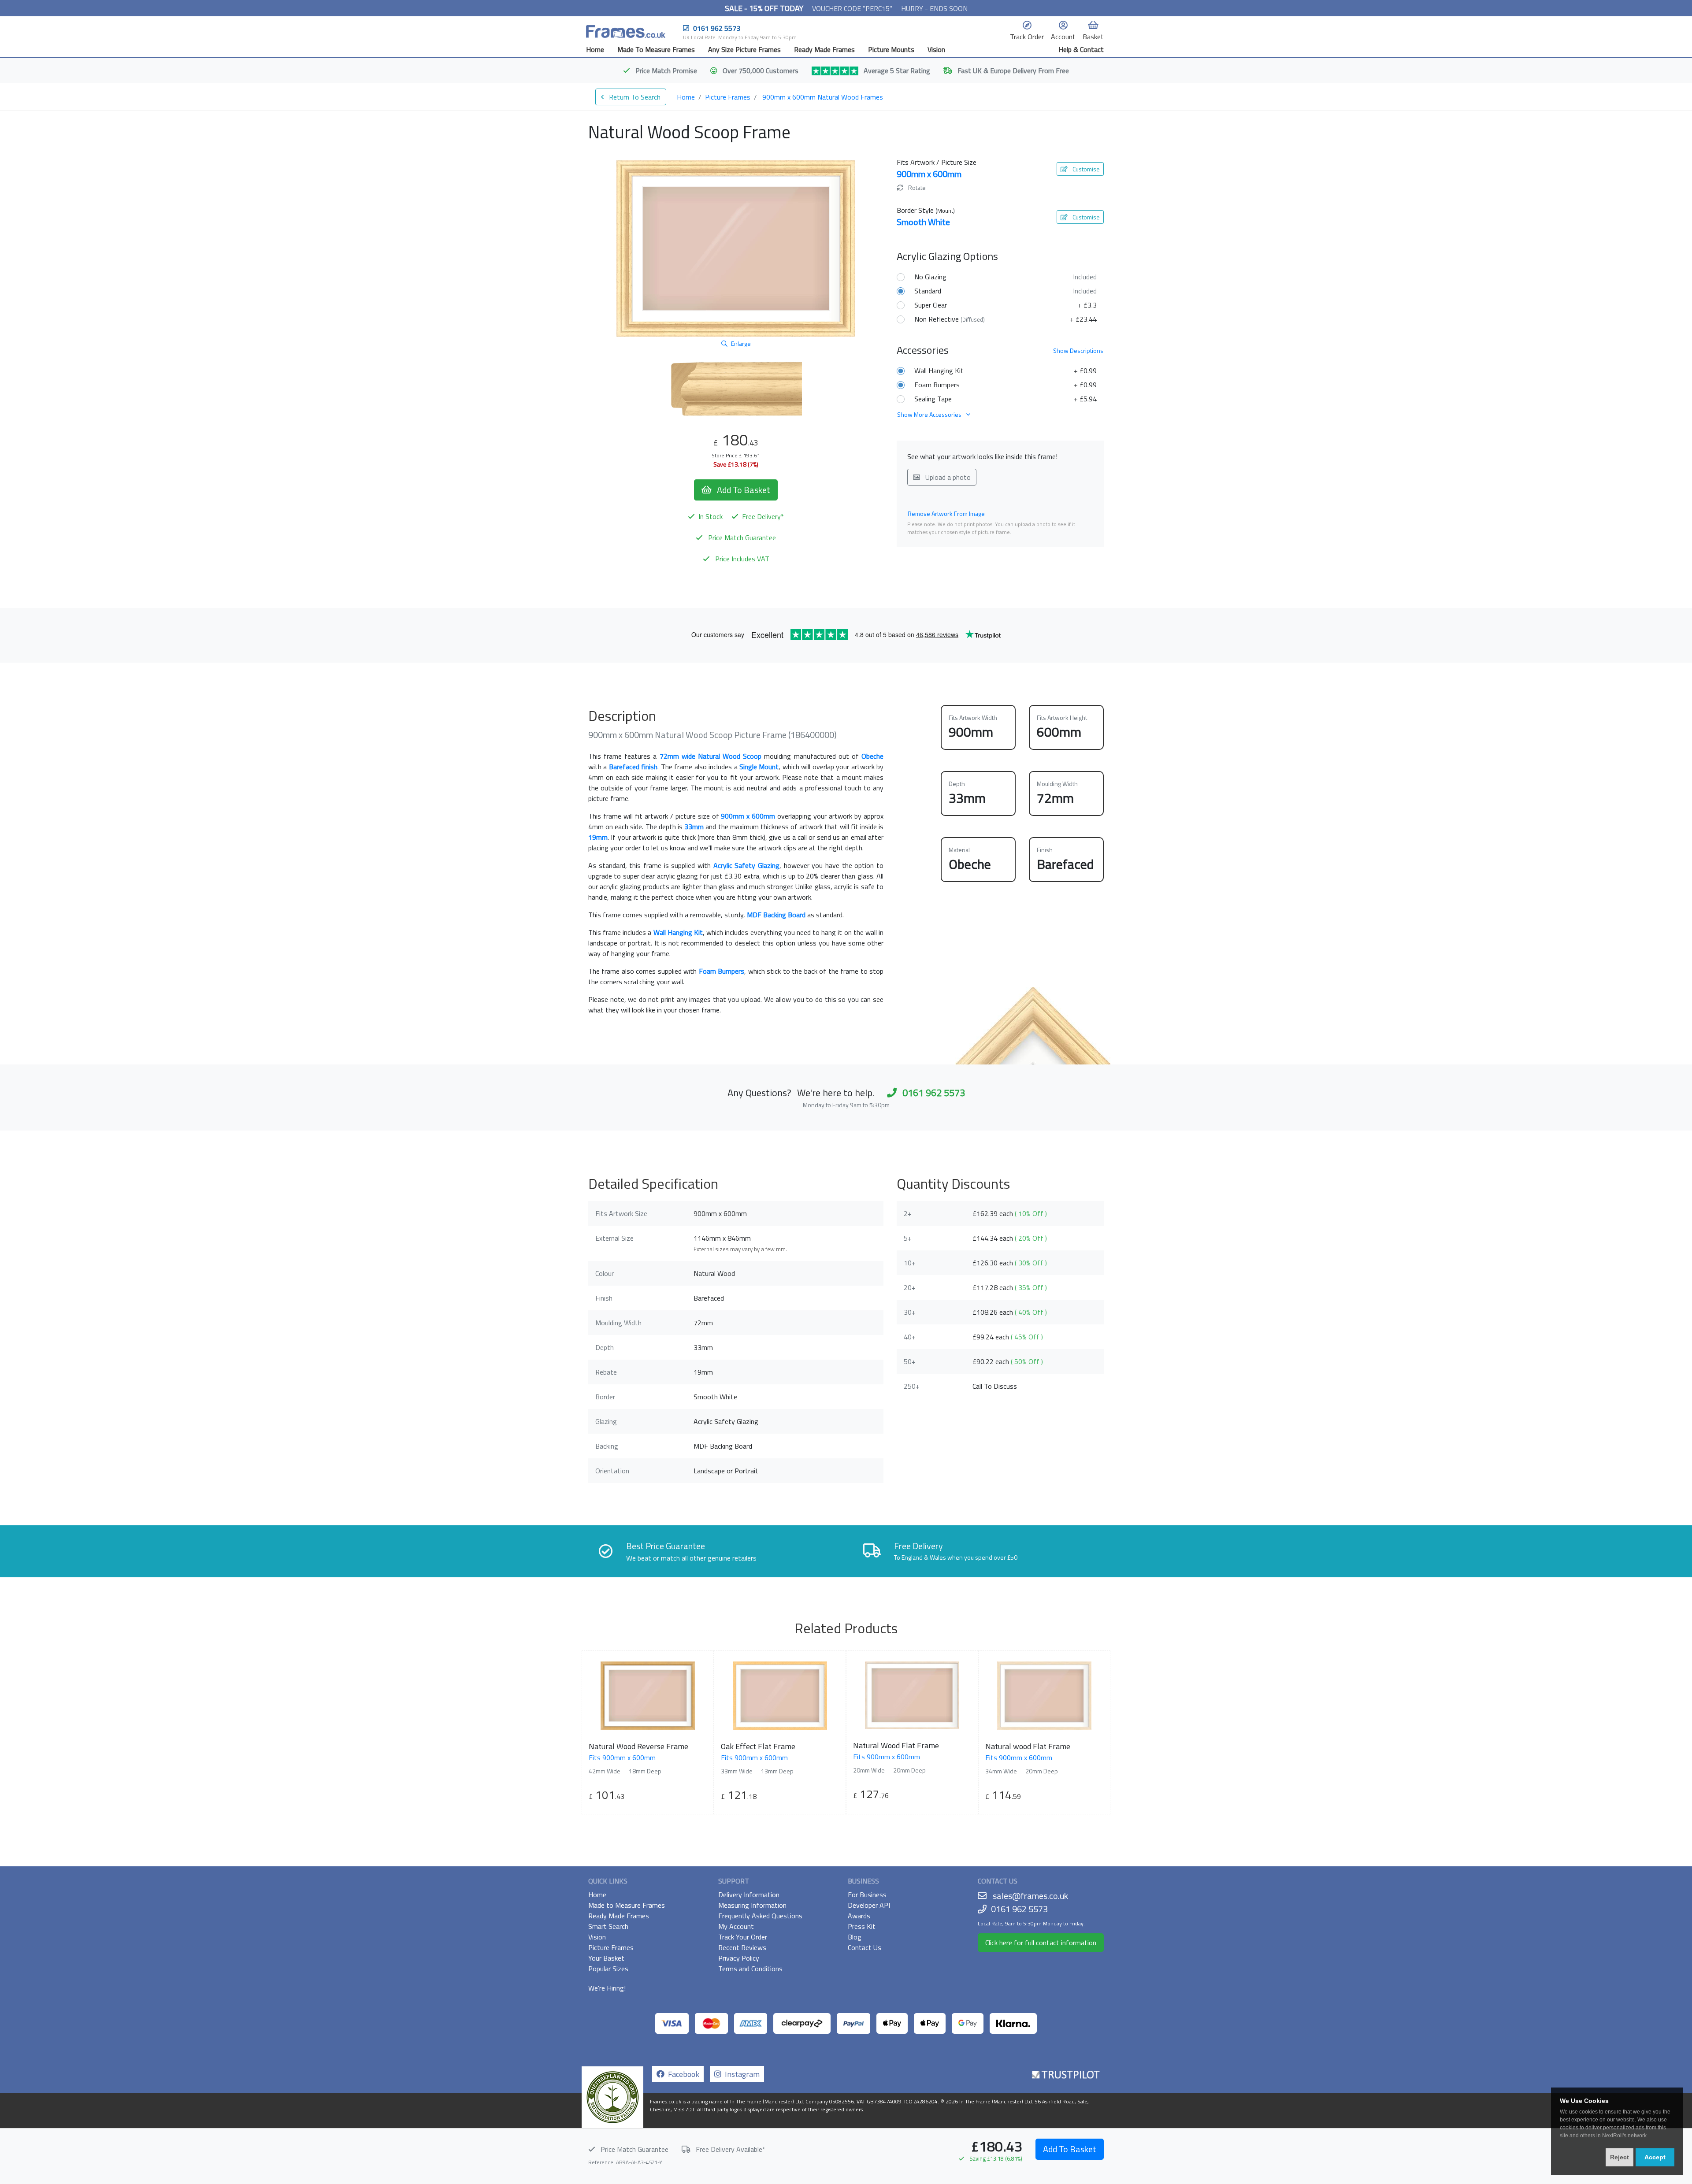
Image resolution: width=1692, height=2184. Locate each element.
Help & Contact (1081, 49)
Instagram (740, 2074)
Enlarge (741, 343)
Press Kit (862, 1926)
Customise (1085, 169)
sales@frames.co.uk (1030, 1896)
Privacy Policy (739, 1958)
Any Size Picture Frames (744, 49)
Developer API (869, 1905)
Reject (1620, 2157)
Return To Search (634, 97)
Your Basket (606, 1958)
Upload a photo (947, 477)
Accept (1655, 2157)
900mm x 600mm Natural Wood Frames (823, 97)
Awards (859, 1916)
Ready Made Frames (824, 49)
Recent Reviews (742, 1947)
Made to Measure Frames (627, 1905)
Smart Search (608, 1926)
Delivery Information (749, 1895)
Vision (936, 49)
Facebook (682, 2074)
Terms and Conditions (750, 1969)
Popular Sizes (608, 1969)
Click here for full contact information (1041, 1943)
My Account (736, 1926)
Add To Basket (1070, 2149)
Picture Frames (728, 97)
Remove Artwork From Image (946, 514)
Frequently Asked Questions (760, 1916)
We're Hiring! (607, 1988)
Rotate (916, 187)
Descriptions (1078, 350)
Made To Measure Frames (656, 49)
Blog (855, 1937)
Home (595, 49)
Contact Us (865, 1947)
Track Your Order (743, 1937)
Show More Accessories (930, 414)
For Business (867, 1895)
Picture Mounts (891, 49)
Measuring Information (752, 1905)
